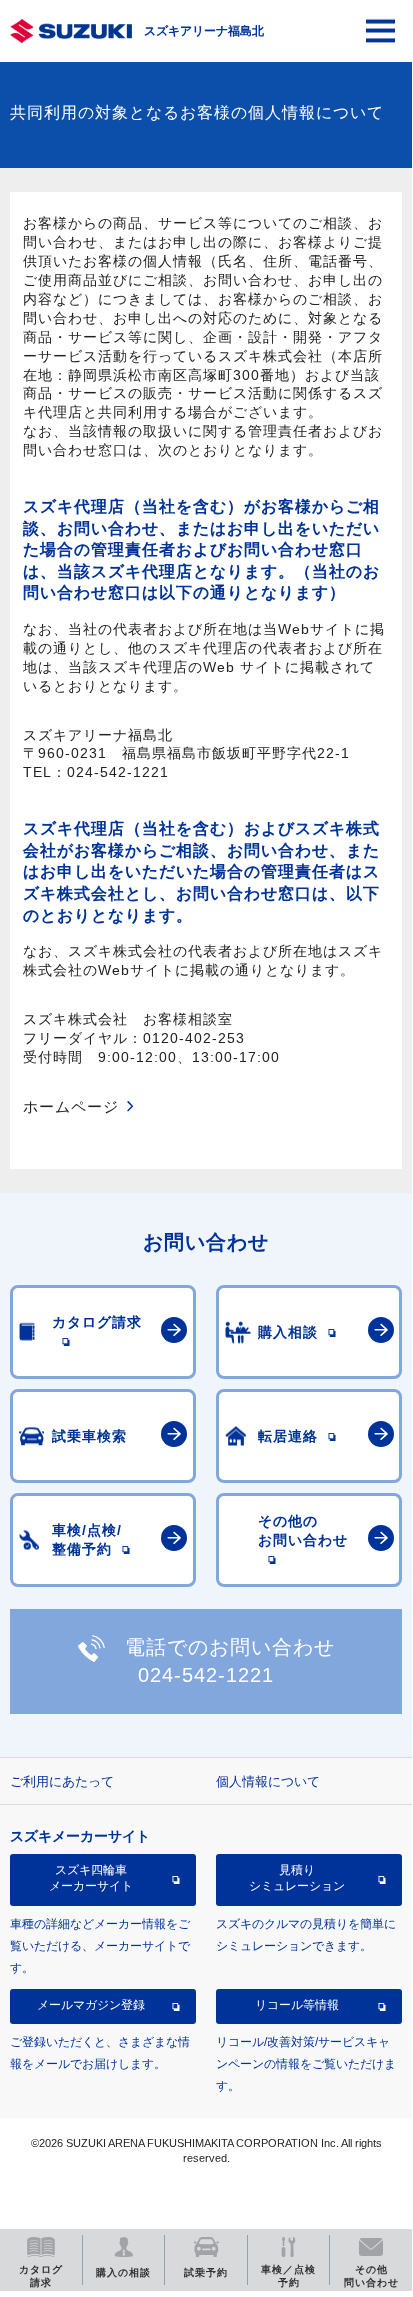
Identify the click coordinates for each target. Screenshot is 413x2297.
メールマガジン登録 (91, 2005)
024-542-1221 (118, 772)
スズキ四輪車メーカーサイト (91, 1878)
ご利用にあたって (62, 1781)
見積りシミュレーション (297, 1878)
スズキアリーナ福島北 (204, 31)
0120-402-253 (194, 1038)
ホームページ (71, 1106)
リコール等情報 (297, 2005)
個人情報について (268, 1781)
